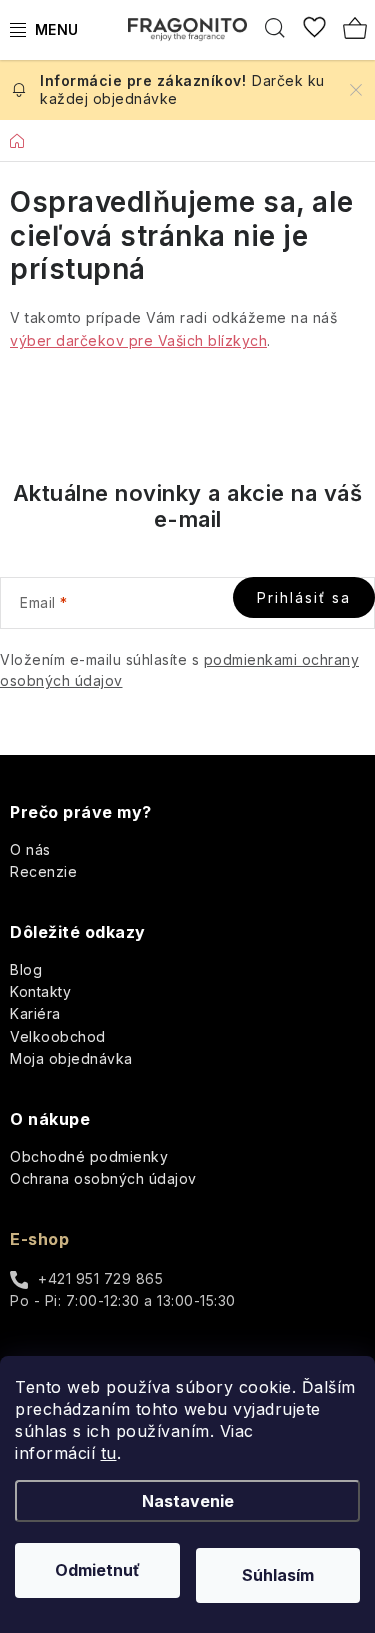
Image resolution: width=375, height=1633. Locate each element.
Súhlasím (278, 1575)
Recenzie (43, 871)
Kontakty (40, 991)
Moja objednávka (71, 1058)
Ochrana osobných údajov (103, 1178)
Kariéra (35, 1013)
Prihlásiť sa (304, 597)
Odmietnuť (97, 1570)
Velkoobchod (58, 1036)
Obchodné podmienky (89, 1156)
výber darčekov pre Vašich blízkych (138, 340)
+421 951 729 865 (100, 1278)
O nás (30, 849)
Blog (26, 969)
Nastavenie (188, 1501)
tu (109, 1453)
